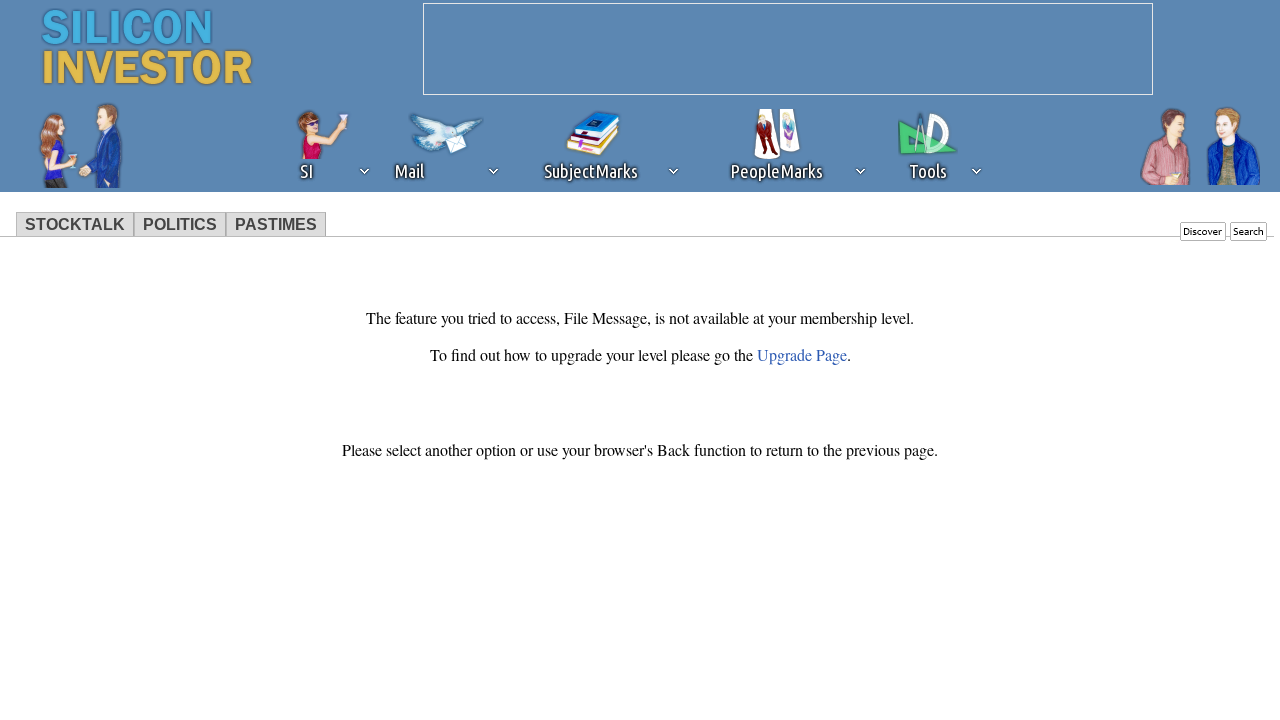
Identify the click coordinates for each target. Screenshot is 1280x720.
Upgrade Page (802, 354)
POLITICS (180, 224)
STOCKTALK (75, 224)
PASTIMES (276, 224)
